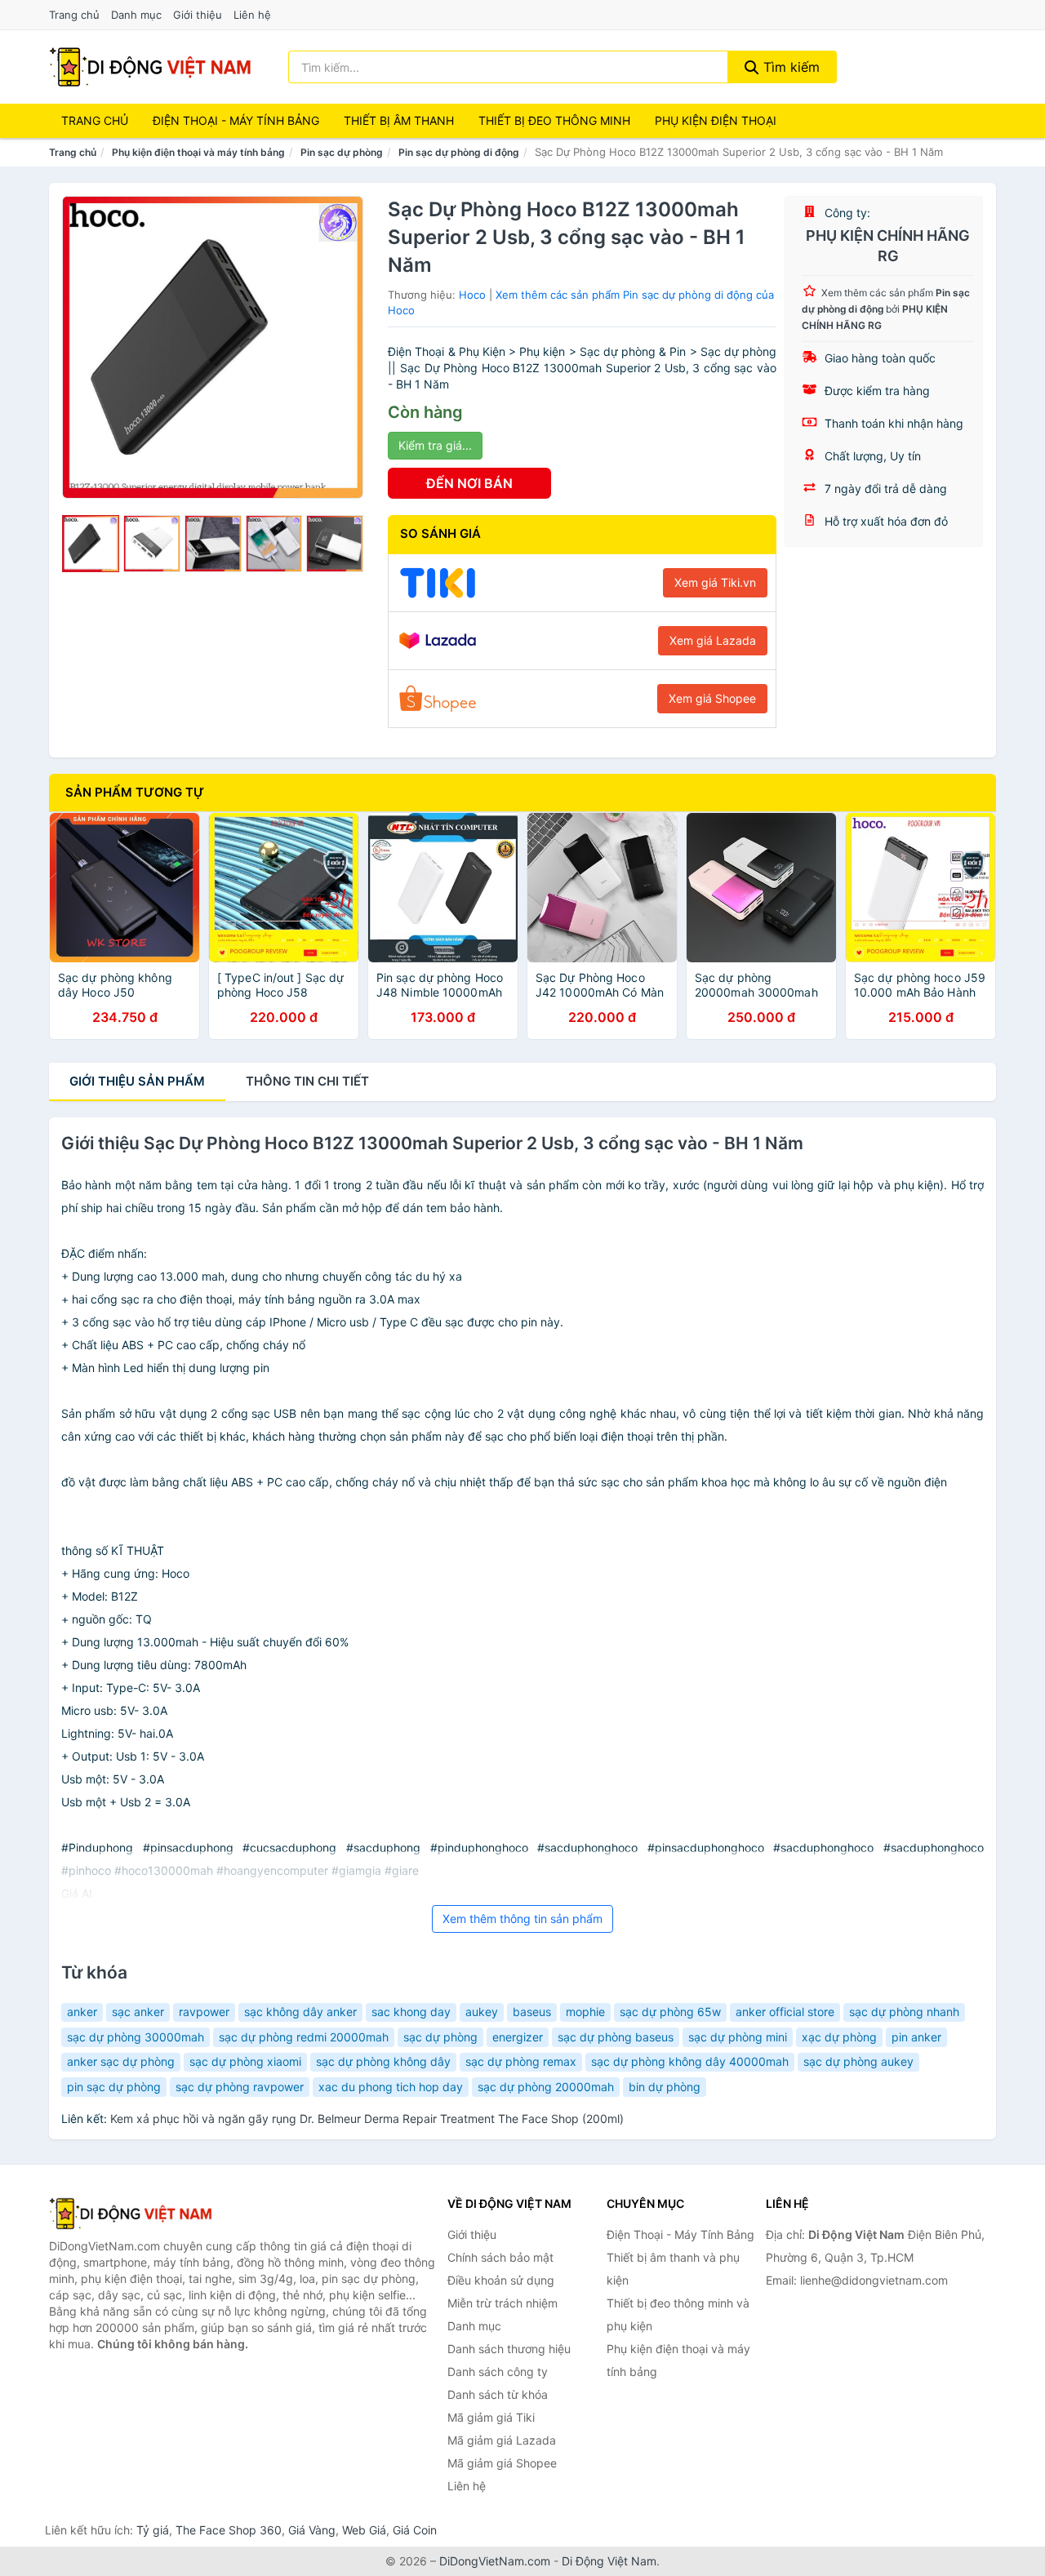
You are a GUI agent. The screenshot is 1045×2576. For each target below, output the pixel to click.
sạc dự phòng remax (521, 2061)
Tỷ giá (153, 2530)
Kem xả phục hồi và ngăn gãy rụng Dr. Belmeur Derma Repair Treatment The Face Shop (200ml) (367, 2119)
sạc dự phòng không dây (383, 2061)
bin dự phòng (665, 2087)
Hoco (472, 295)
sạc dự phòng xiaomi (245, 2061)
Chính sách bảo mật (500, 2257)
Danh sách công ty (498, 2372)
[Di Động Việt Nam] (131, 2214)
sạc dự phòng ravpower (240, 2087)
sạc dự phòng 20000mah (546, 2087)
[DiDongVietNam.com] (150, 67)
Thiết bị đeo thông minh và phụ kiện (678, 2314)
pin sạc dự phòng (114, 2087)
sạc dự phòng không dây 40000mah (690, 2061)
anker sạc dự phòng (121, 2061)
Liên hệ (252, 15)
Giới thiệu (198, 15)
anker (82, 2012)
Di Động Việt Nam (609, 2561)
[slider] (91, 544)
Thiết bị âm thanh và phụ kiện (673, 2269)
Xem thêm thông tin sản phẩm (522, 1919)
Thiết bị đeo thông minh (554, 120)
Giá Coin (415, 2530)
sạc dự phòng (440, 2037)
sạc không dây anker (300, 2012)
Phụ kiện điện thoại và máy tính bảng (198, 152)
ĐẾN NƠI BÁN (469, 483)
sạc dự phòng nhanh (904, 2012)
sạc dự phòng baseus (616, 2037)
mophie (585, 2012)
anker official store (785, 2012)
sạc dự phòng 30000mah (136, 2037)
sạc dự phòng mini (738, 2037)
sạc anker (138, 2012)
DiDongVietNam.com (495, 2561)
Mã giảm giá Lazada (502, 2440)
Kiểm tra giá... (435, 445)
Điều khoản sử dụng (501, 2280)
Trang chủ (74, 15)
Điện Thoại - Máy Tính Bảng (236, 120)
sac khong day (411, 2012)
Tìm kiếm (789, 67)
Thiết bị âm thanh (399, 120)
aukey (482, 2012)
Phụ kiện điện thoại (716, 120)
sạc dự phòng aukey (858, 2061)
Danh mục (136, 15)
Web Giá (364, 2530)
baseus (532, 2012)
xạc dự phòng (839, 2037)
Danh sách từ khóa (498, 2394)
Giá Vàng (312, 2530)
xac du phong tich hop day (391, 2087)
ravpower (204, 2012)
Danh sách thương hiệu (509, 2349)
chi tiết (307, 1081)
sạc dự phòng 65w (670, 2012)
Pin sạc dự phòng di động (459, 152)
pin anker (916, 2037)
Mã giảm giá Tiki (491, 2417)
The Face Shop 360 (229, 2530)
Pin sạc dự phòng (342, 152)
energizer (518, 2037)
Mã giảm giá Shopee (502, 2463)
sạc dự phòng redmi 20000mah (304, 2037)
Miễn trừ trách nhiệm (502, 2303)
